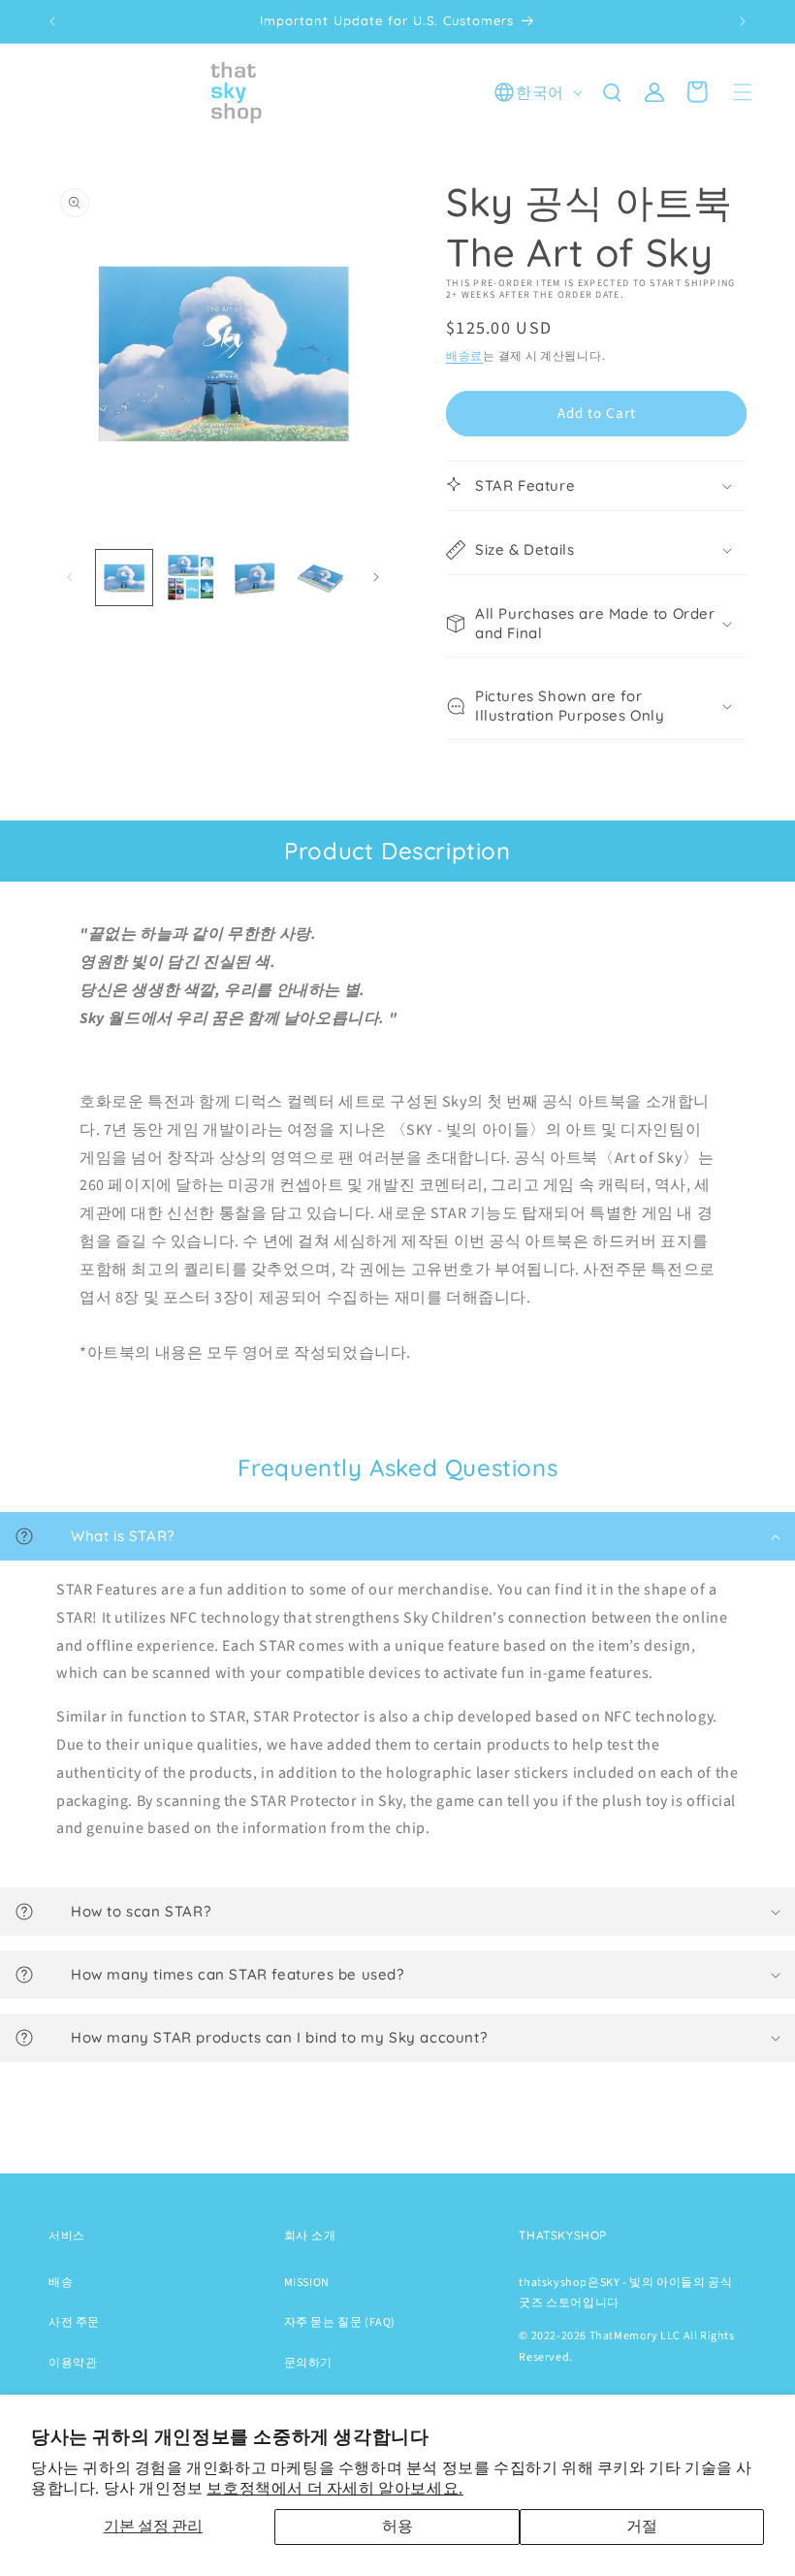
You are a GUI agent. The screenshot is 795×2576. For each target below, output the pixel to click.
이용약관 (73, 2363)
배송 (61, 2283)
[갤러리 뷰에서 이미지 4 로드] (321, 578)
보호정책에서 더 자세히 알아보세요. (334, 2489)
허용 (397, 2527)
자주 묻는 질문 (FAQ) (340, 2322)
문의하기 (308, 2363)
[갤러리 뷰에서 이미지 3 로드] (255, 578)
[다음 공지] (743, 21)
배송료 (464, 356)
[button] (743, 92)
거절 (642, 2527)
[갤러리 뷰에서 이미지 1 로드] (124, 578)
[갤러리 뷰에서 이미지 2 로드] (190, 578)
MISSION (307, 2283)
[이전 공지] (52, 21)
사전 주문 (74, 2322)
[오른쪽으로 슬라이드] (376, 577)
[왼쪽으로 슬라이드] (70, 577)
